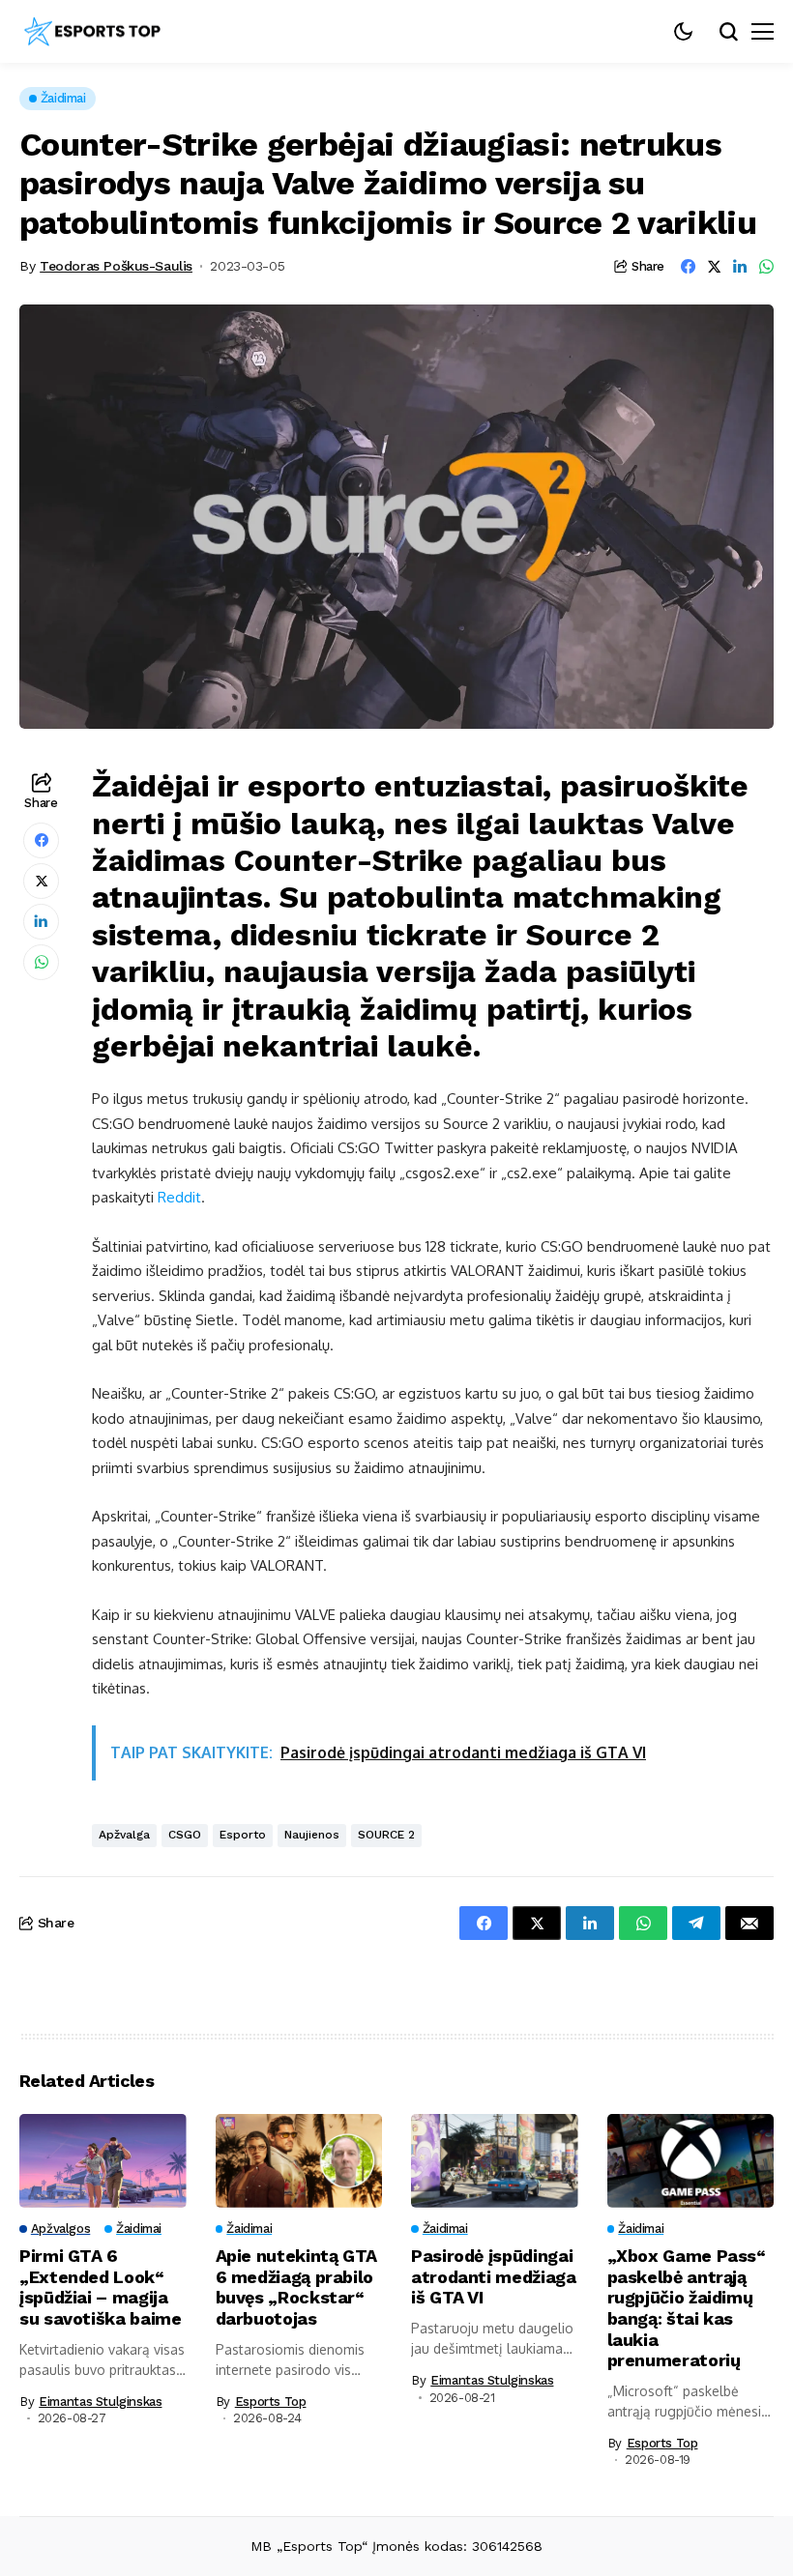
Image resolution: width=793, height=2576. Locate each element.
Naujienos (312, 1835)
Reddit (179, 1197)
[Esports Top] (92, 32)
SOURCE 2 (386, 1835)
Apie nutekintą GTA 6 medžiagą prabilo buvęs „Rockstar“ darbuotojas (297, 2287)
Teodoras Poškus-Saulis (116, 266)
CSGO (185, 1835)
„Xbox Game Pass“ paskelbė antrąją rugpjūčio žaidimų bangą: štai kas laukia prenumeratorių (687, 2308)
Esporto (243, 1835)
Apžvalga (124, 1835)
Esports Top (271, 2402)
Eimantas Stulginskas (100, 2402)
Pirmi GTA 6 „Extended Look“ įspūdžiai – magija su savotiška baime (101, 2287)
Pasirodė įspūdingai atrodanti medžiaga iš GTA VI (494, 2276)
